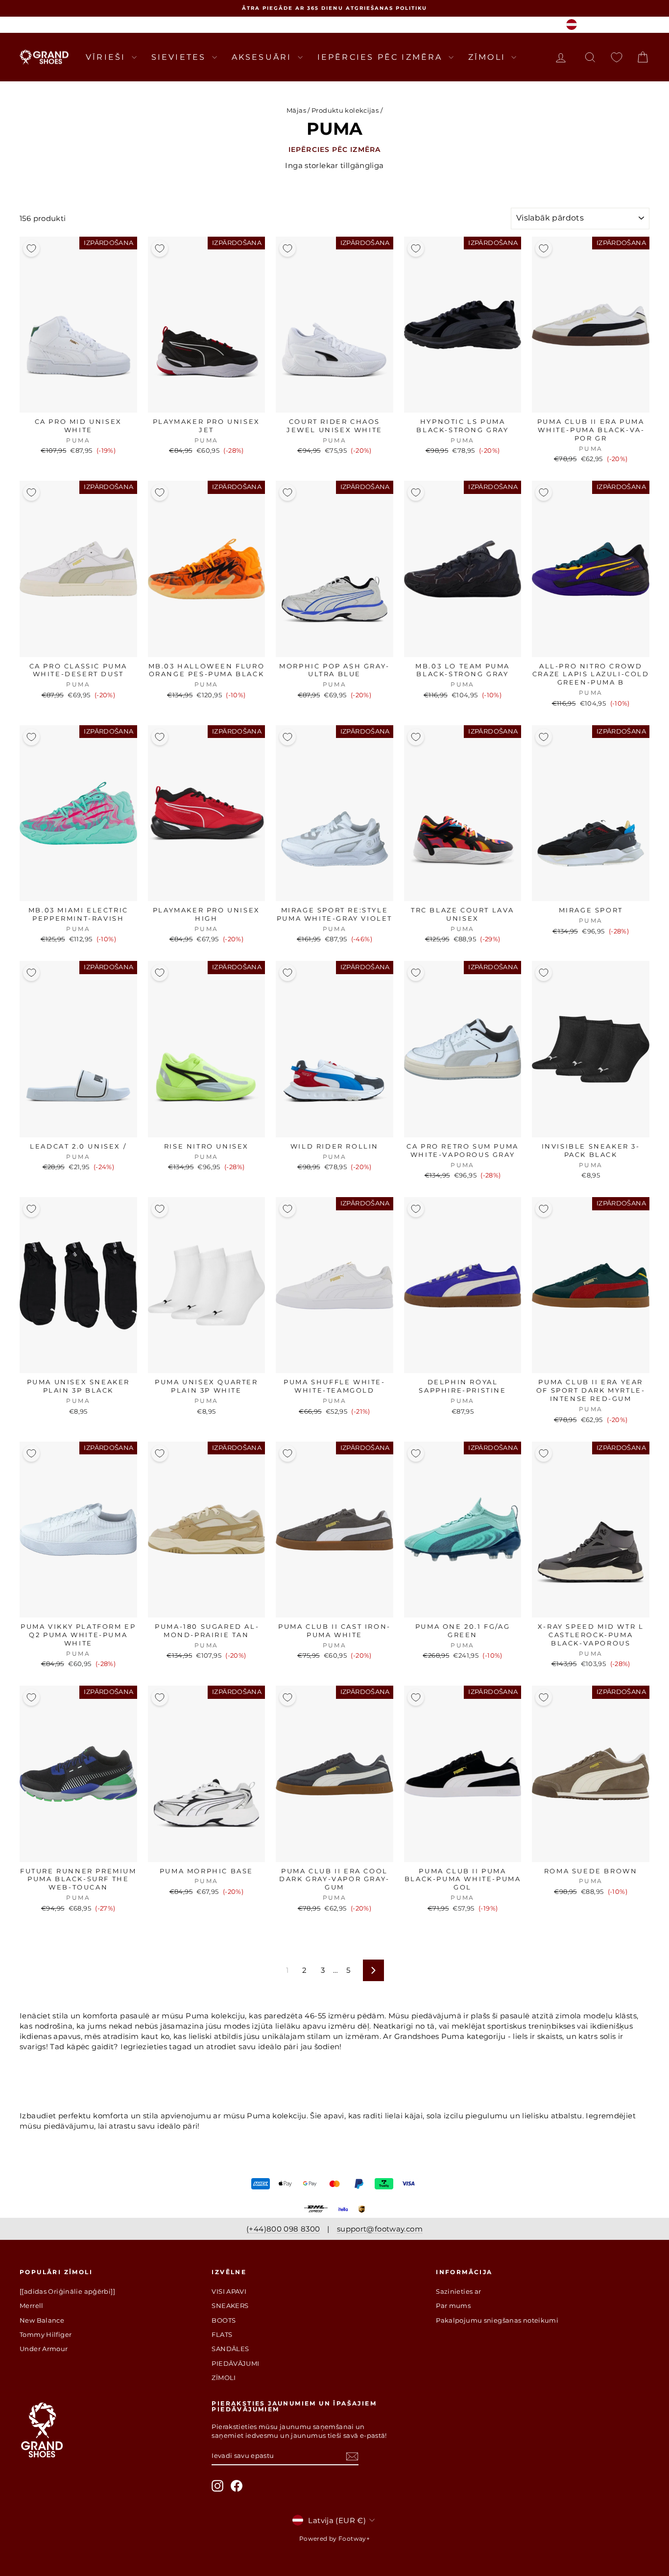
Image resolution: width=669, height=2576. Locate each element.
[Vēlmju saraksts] (617, 57)
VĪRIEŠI (108, 57)
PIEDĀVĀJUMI (235, 2363)
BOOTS (224, 2320)
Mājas (296, 110)
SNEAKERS (230, 2306)
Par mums (453, 2306)
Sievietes (180, 57)
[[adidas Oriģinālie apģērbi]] (67, 2291)
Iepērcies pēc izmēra (382, 57)
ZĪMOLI (489, 57)
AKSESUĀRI (263, 57)
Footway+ (354, 2539)
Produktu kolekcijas (345, 110)
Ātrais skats (78, 402)
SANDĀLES (230, 2349)
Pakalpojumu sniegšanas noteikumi (497, 2320)
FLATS (222, 2334)
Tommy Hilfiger (46, 2334)
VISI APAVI (229, 2291)
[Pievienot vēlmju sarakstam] (31, 248)
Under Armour (44, 2349)
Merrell (32, 2306)
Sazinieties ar (458, 2291)
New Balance (42, 2320)
